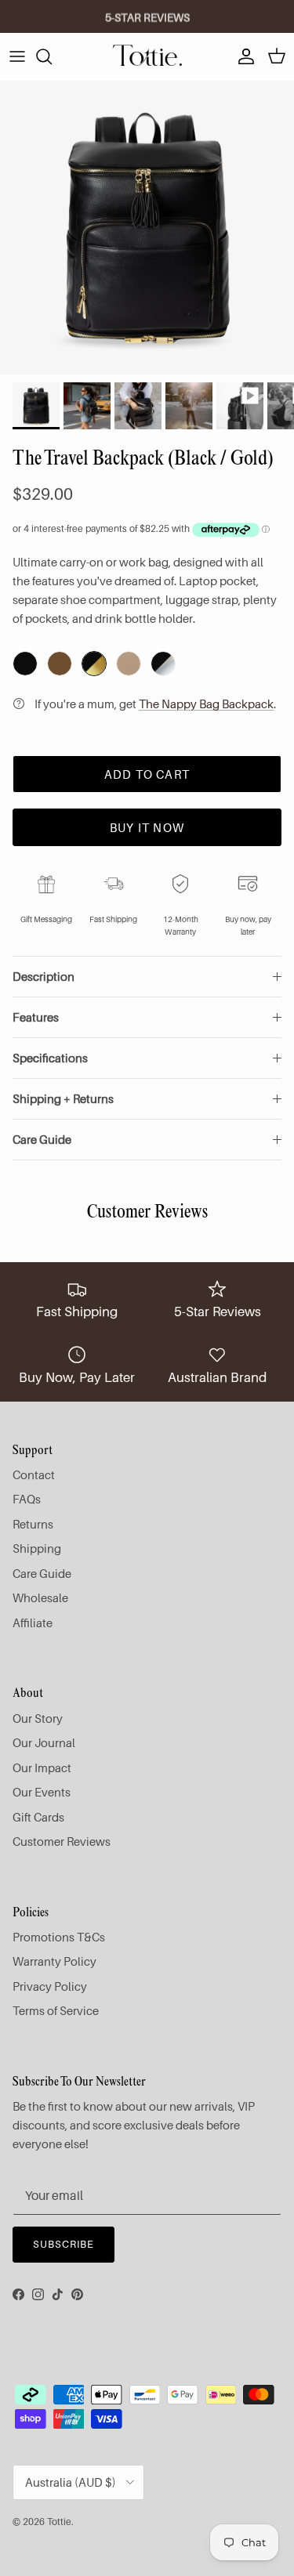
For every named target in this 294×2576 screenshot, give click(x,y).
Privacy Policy (50, 1986)
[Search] (52, 56)
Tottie (59, 2522)
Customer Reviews (62, 1841)
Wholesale (40, 1597)
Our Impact (42, 1767)
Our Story (38, 1718)
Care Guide (42, 1139)
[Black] (25, 664)
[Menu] (17, 56)
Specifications (50, 1058)
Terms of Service (56, 2010)
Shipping (37, 1548)
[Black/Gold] (94, 664)
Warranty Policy (54, 1961)
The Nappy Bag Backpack (206, 704)
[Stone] (129, 664)
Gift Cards (38, 1817)
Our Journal (44, 1742)
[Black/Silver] (163, 664)
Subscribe (64, 2244)
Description (44, 976)
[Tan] (60, 664)
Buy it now (147, 827)
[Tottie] (147, 56)
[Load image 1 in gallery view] (147, 228)
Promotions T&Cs (59, 1937)
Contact (34, 1474)
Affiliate (33, 1623)
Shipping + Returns (63, 1098)
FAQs (27, 1499)
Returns (33, 1524)
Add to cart (147, 774)
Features (36, 1017)
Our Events (42, 1792)
